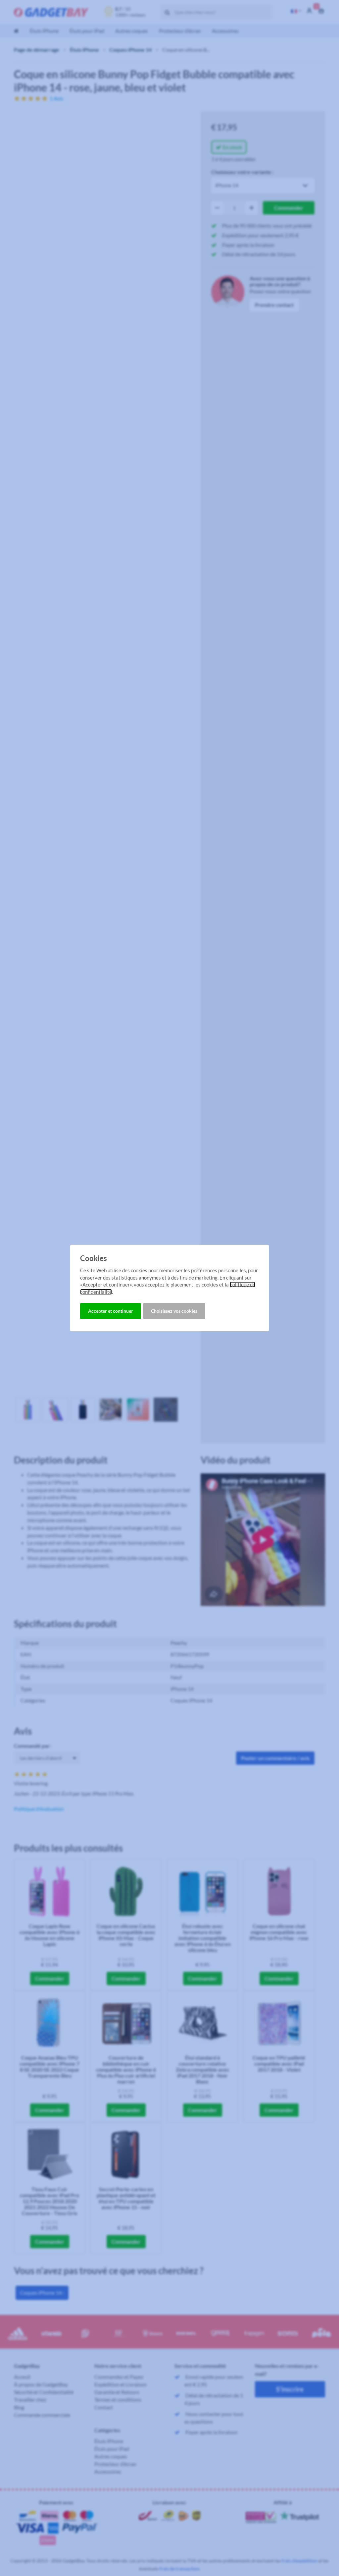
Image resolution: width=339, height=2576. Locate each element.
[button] (111, 1311)
